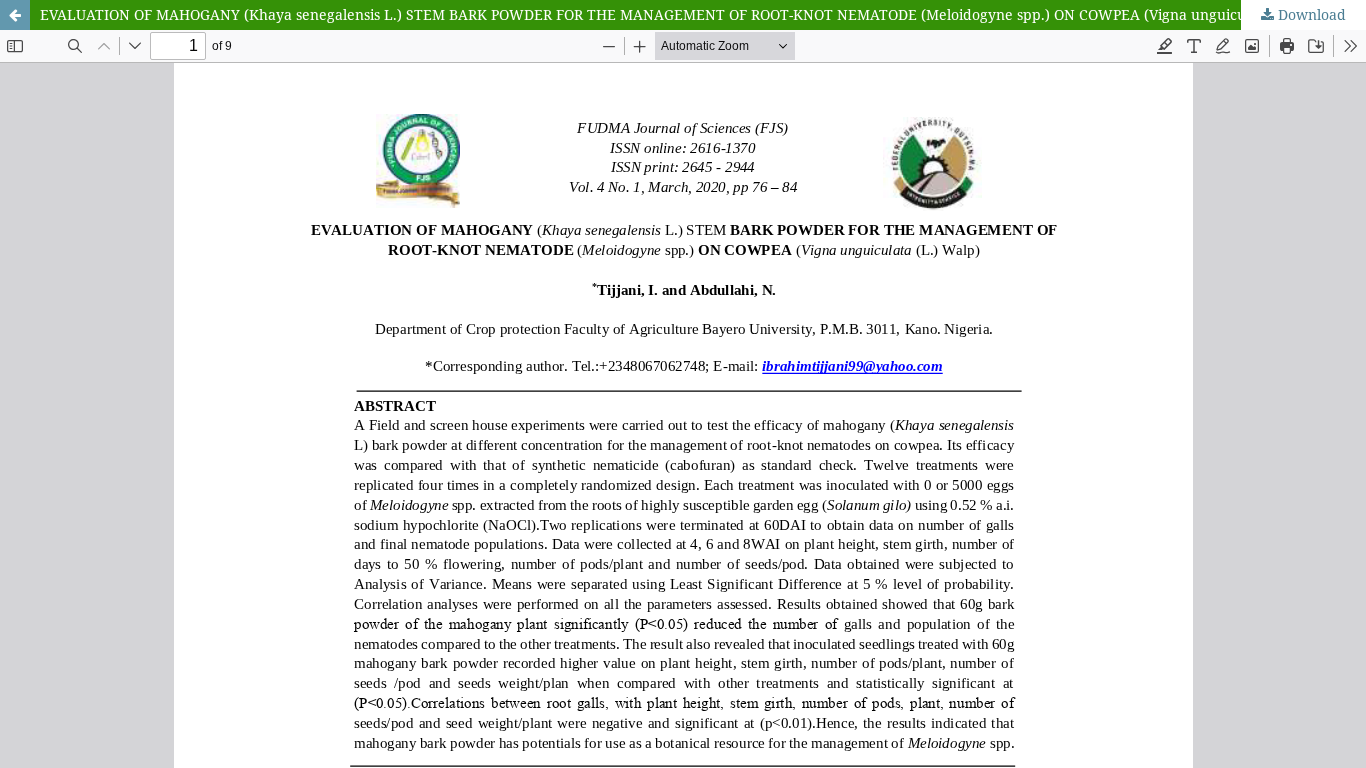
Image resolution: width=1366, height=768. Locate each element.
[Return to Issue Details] (15, 15)
